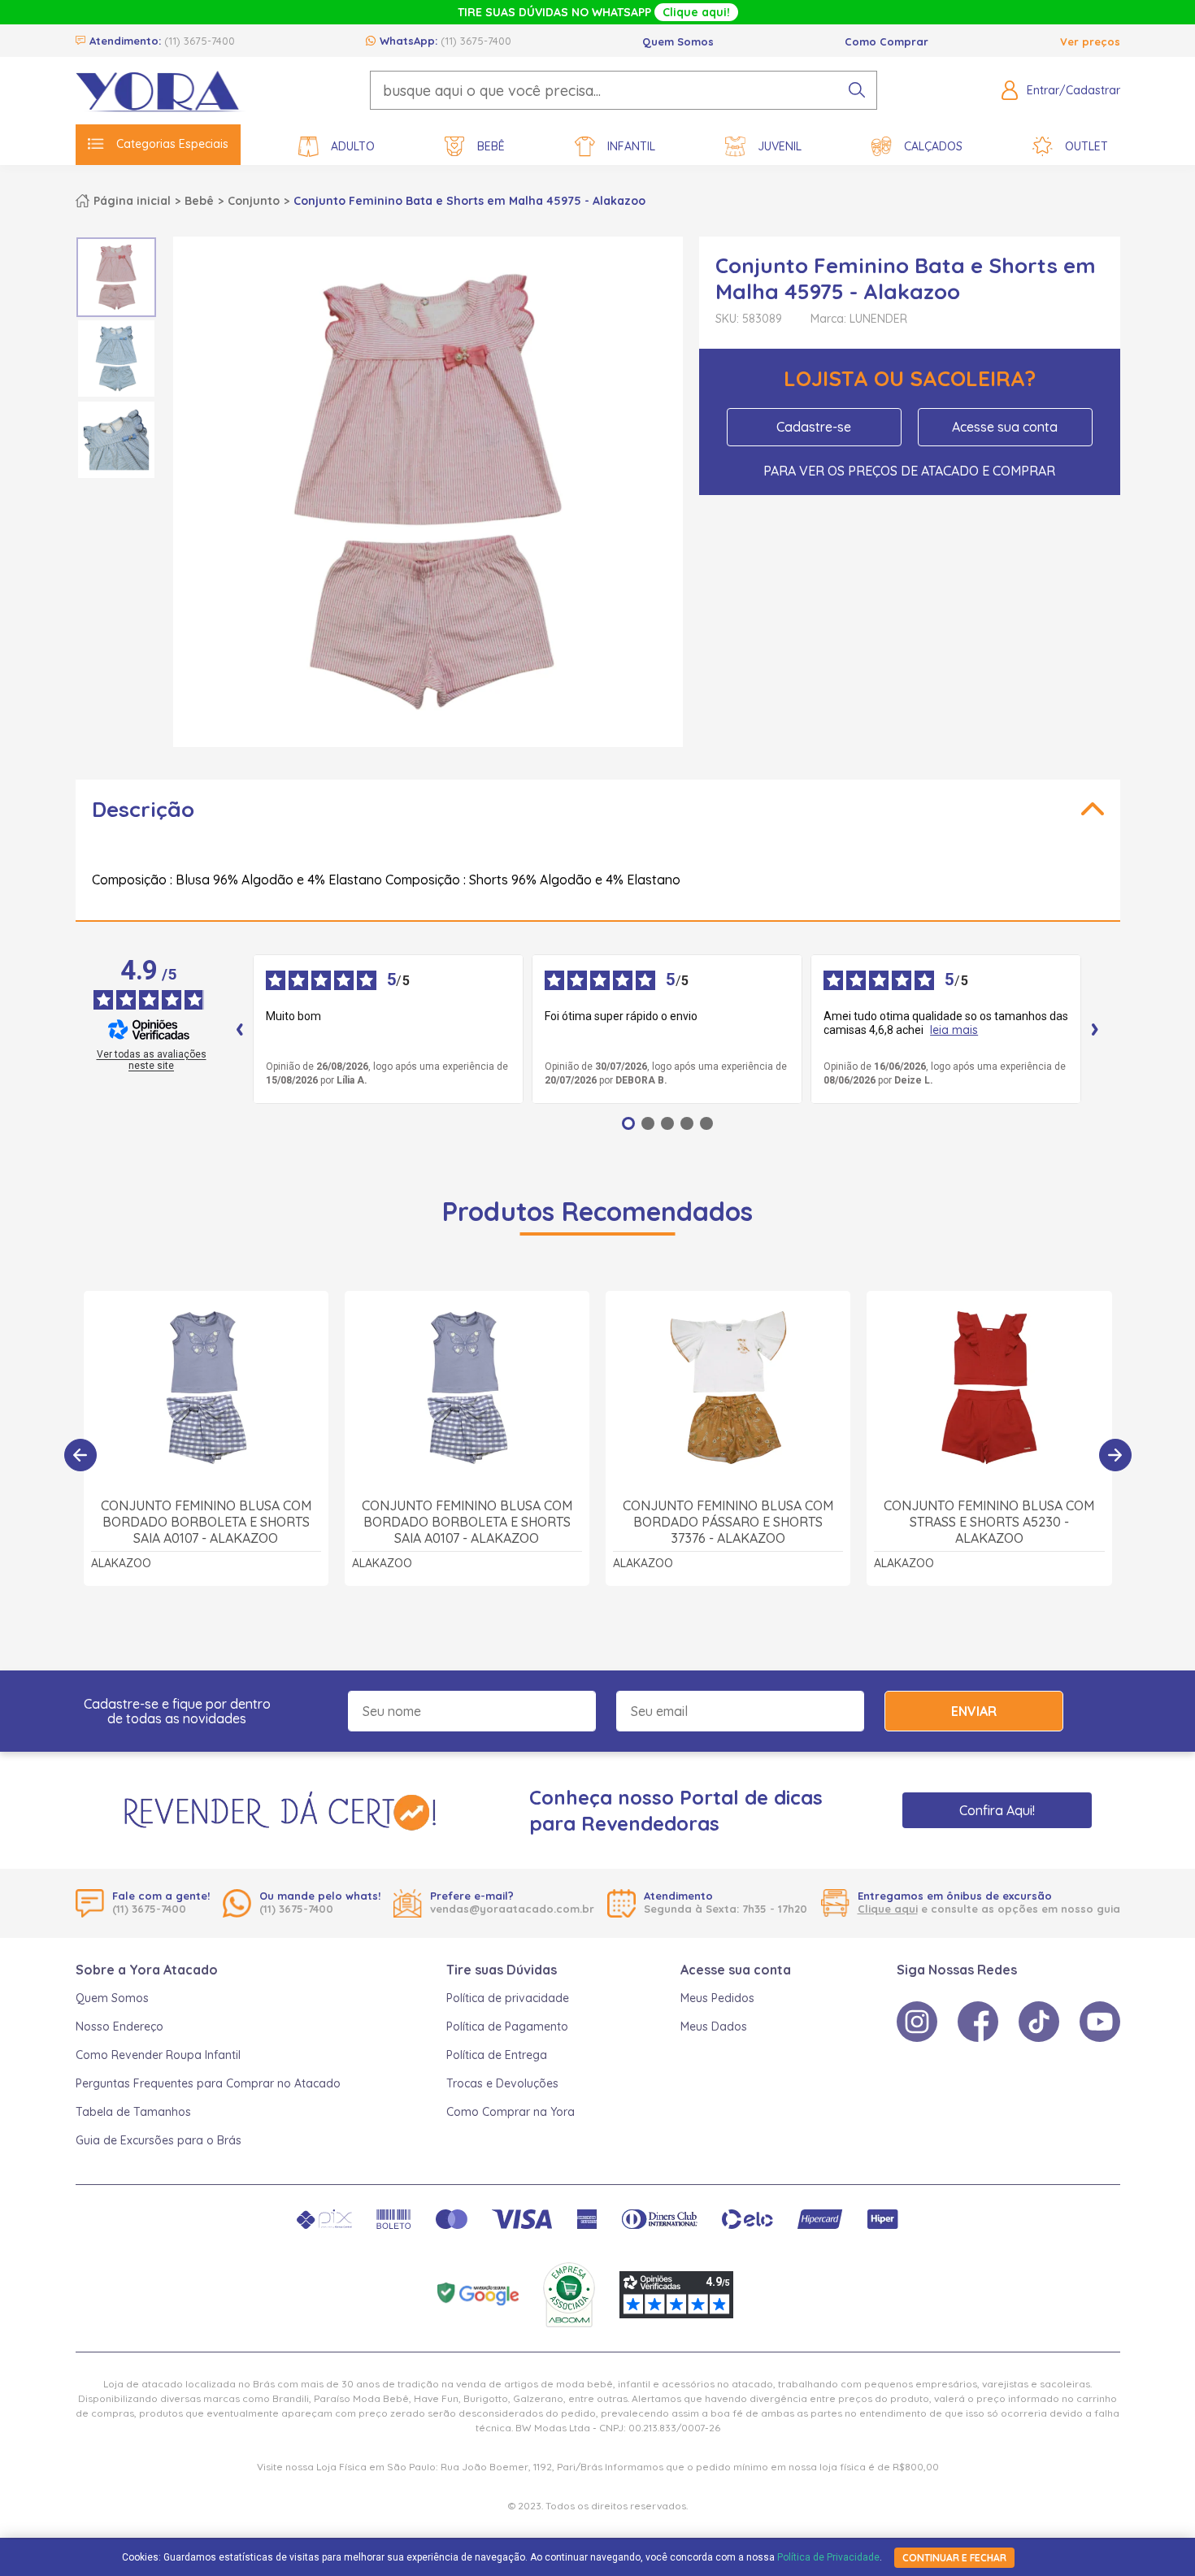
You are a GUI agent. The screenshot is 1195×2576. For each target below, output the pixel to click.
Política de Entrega (497, 2055)
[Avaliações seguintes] (1095, 1029)
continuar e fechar (954, 2558)
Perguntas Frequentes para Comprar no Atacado (208, 2083)
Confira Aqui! (997, 1810)
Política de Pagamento (507, 2026)
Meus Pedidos (717, 1998)
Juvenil (780, 146)
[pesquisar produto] (857, 90)
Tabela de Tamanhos (133, 2112)
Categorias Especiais (172, 144)
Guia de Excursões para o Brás (159, 2140)
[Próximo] (1115, 1455)
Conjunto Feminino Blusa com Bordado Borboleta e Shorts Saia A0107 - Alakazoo (206, 1522)
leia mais (954, 1030)
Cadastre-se (814, 427)
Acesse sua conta (1005, 427)
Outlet (1086, 146)
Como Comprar (886, 41)
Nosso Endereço (119, 2026)
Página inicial (132, 201)
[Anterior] (80, 1455)
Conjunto (254, 201)
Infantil (631, 146)
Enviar (974, 1711)
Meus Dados (714, 2026)
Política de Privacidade (828, 2557)
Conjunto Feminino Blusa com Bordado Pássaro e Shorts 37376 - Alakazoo (728, 1522)
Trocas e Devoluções (502, 2083)
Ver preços (1090, 41)
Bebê (491, 146)
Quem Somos (678, 41)
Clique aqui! (696, 12)
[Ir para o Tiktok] (1039, 2022)
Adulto (353, 146)
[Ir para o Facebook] (978, 2022)
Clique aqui (888, 1909)
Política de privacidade (508, 1998)
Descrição (143, 809)
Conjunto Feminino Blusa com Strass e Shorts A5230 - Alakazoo (989, 1522)
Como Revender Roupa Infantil (158, 2055)
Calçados (933, 146)
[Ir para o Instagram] (917, 2022)
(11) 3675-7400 (200, 41)
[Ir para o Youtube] (1100, 2022)
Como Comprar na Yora (511, 2112)
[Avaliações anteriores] (240, 1029)
